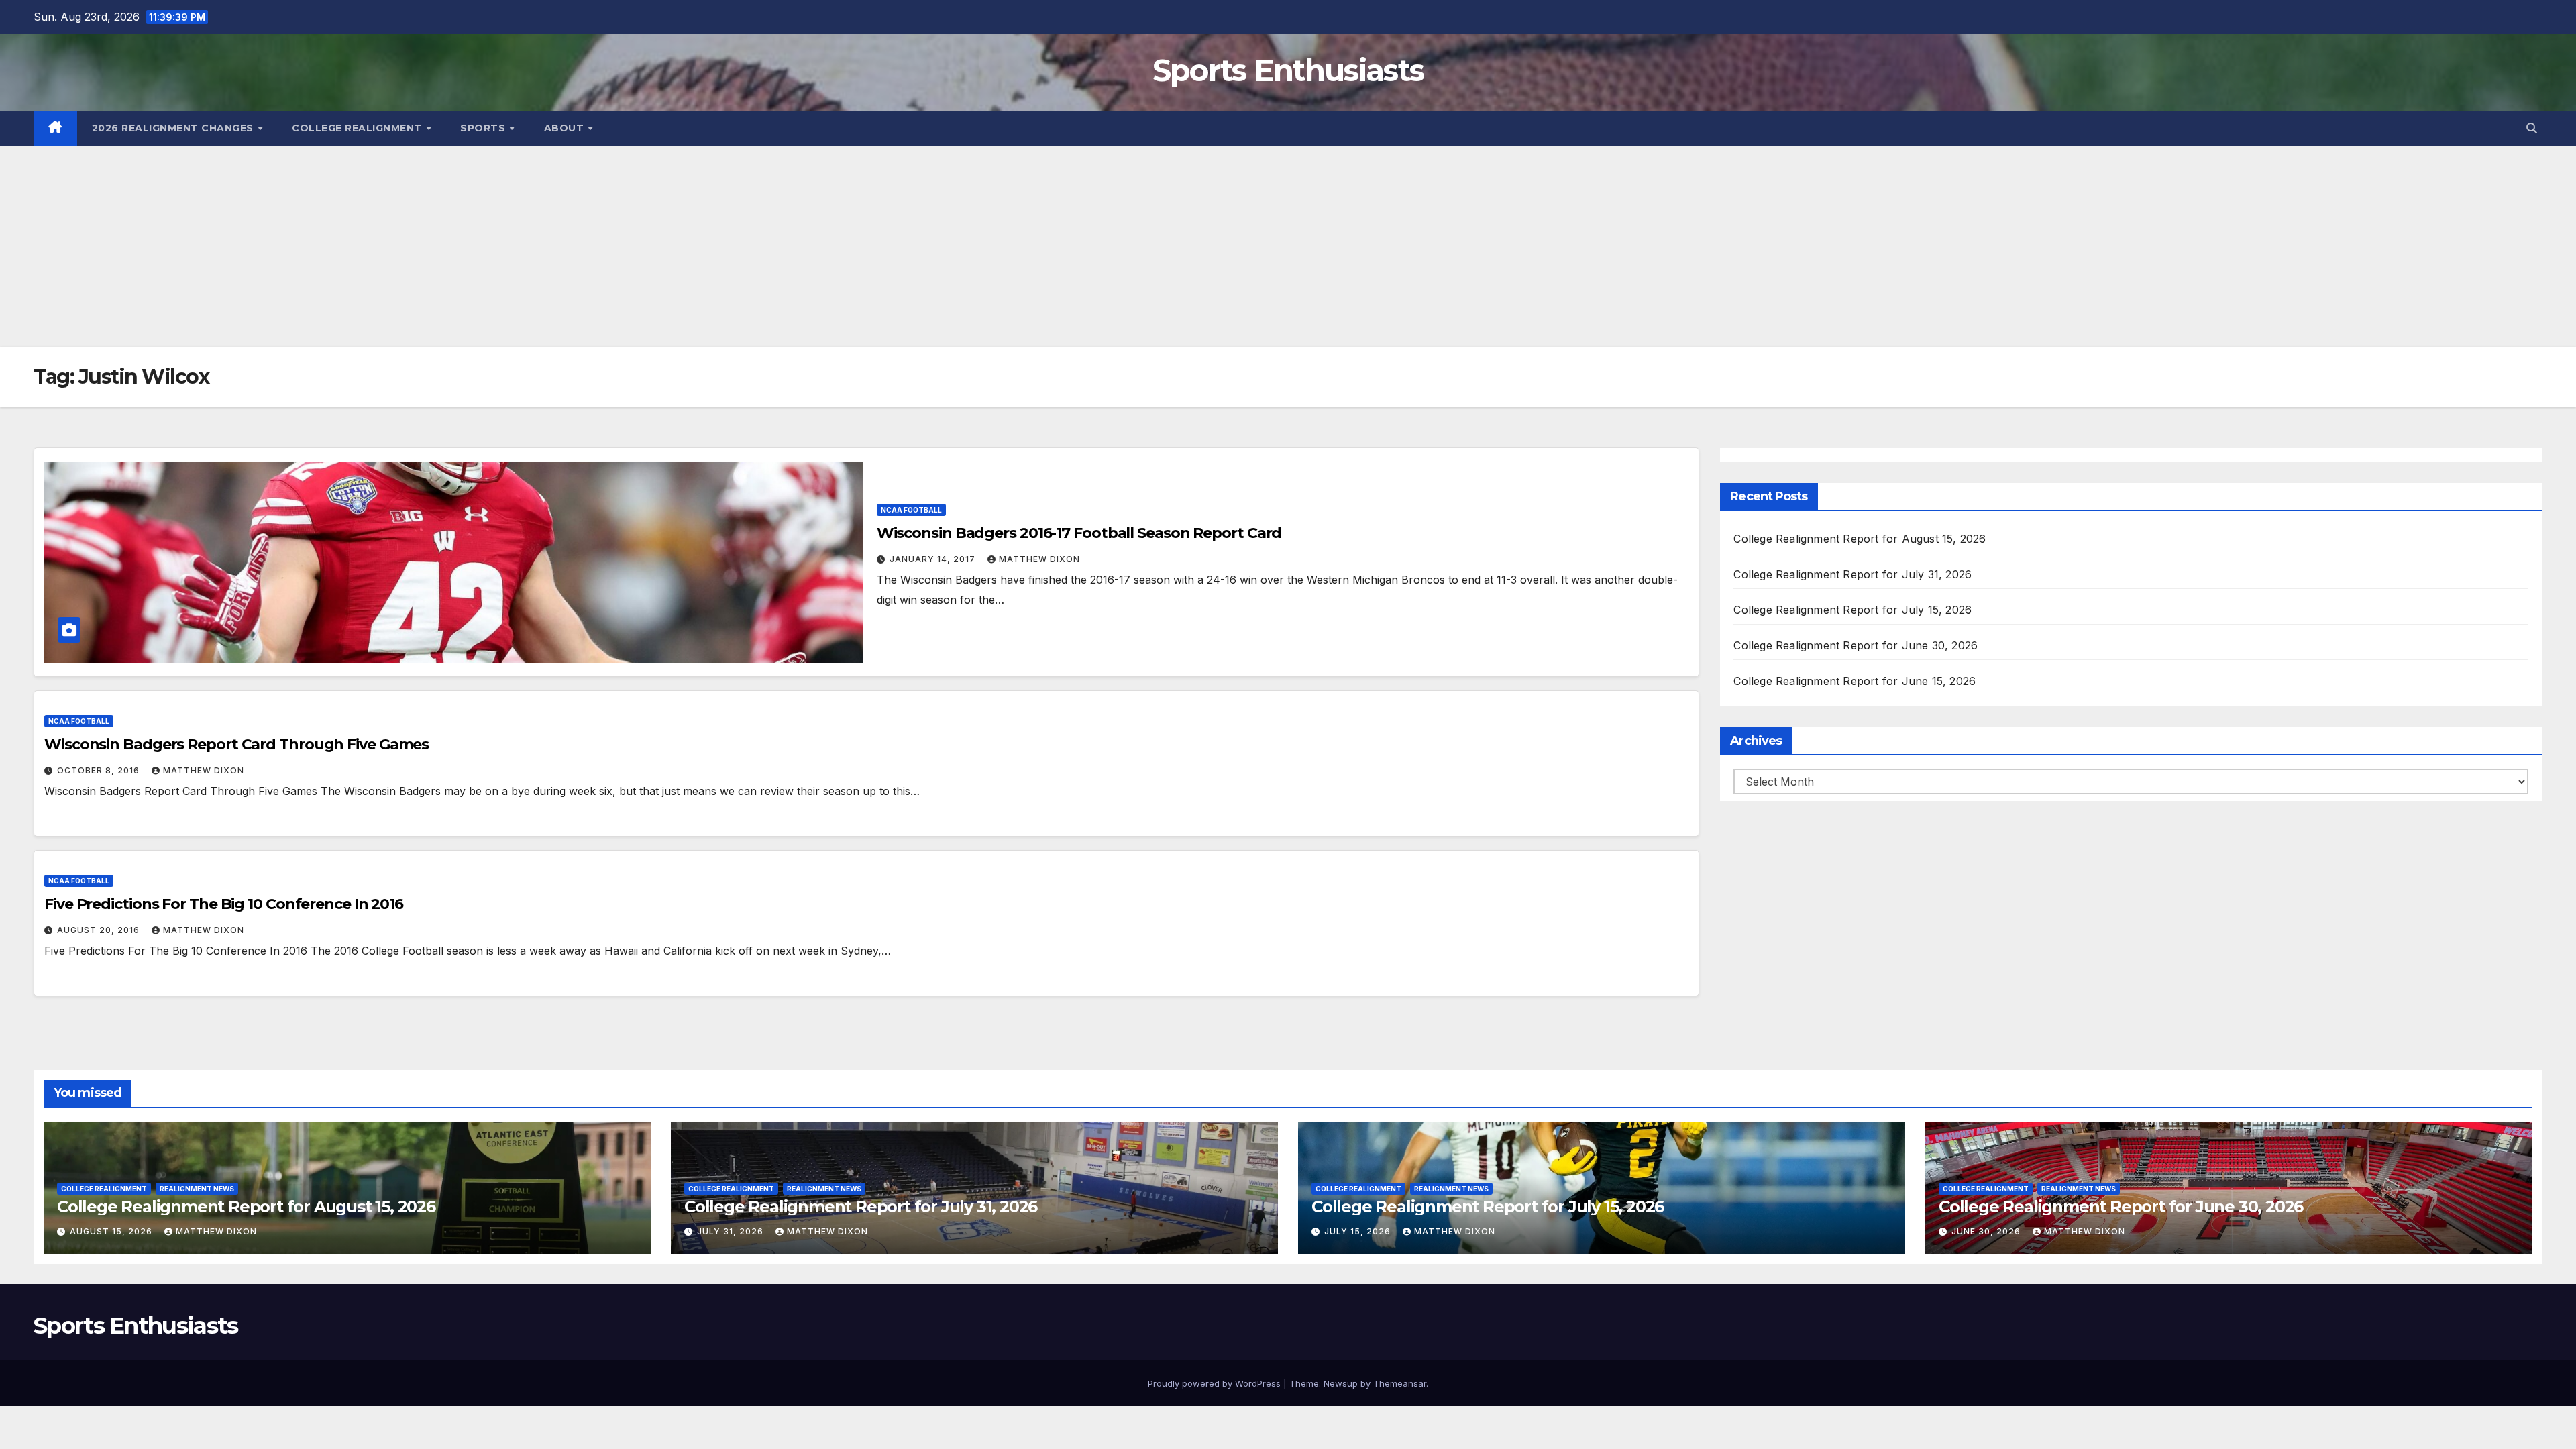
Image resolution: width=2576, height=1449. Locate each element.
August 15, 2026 (112, 1231)
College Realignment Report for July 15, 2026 (1853, 610)
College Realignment (358, 128)
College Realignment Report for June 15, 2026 (1855, 681)
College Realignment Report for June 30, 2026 (1856, 645)
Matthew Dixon (1039, 559)
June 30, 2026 (1987, 1231)
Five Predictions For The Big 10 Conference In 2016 (224, 904)
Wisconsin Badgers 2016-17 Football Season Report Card (1079, 533)
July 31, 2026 (732, 1231)
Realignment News (197, 1189)
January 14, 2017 (934, 559)
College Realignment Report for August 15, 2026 (1860, 539)
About (566, 128)
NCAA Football (911, 510)
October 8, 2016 (100, 770)
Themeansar (1400, 1383)
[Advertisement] (1288, 246)
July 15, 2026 (1359, 1231)
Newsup (1341, 1383)
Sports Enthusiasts (1288, 70)
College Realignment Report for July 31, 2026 (1853, 574)
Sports (484, 128)
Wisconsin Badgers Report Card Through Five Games (236, 744)
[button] (2532, 128)
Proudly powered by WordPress (1216, 1383)
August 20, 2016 (100, 930)
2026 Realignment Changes (174, 128)
